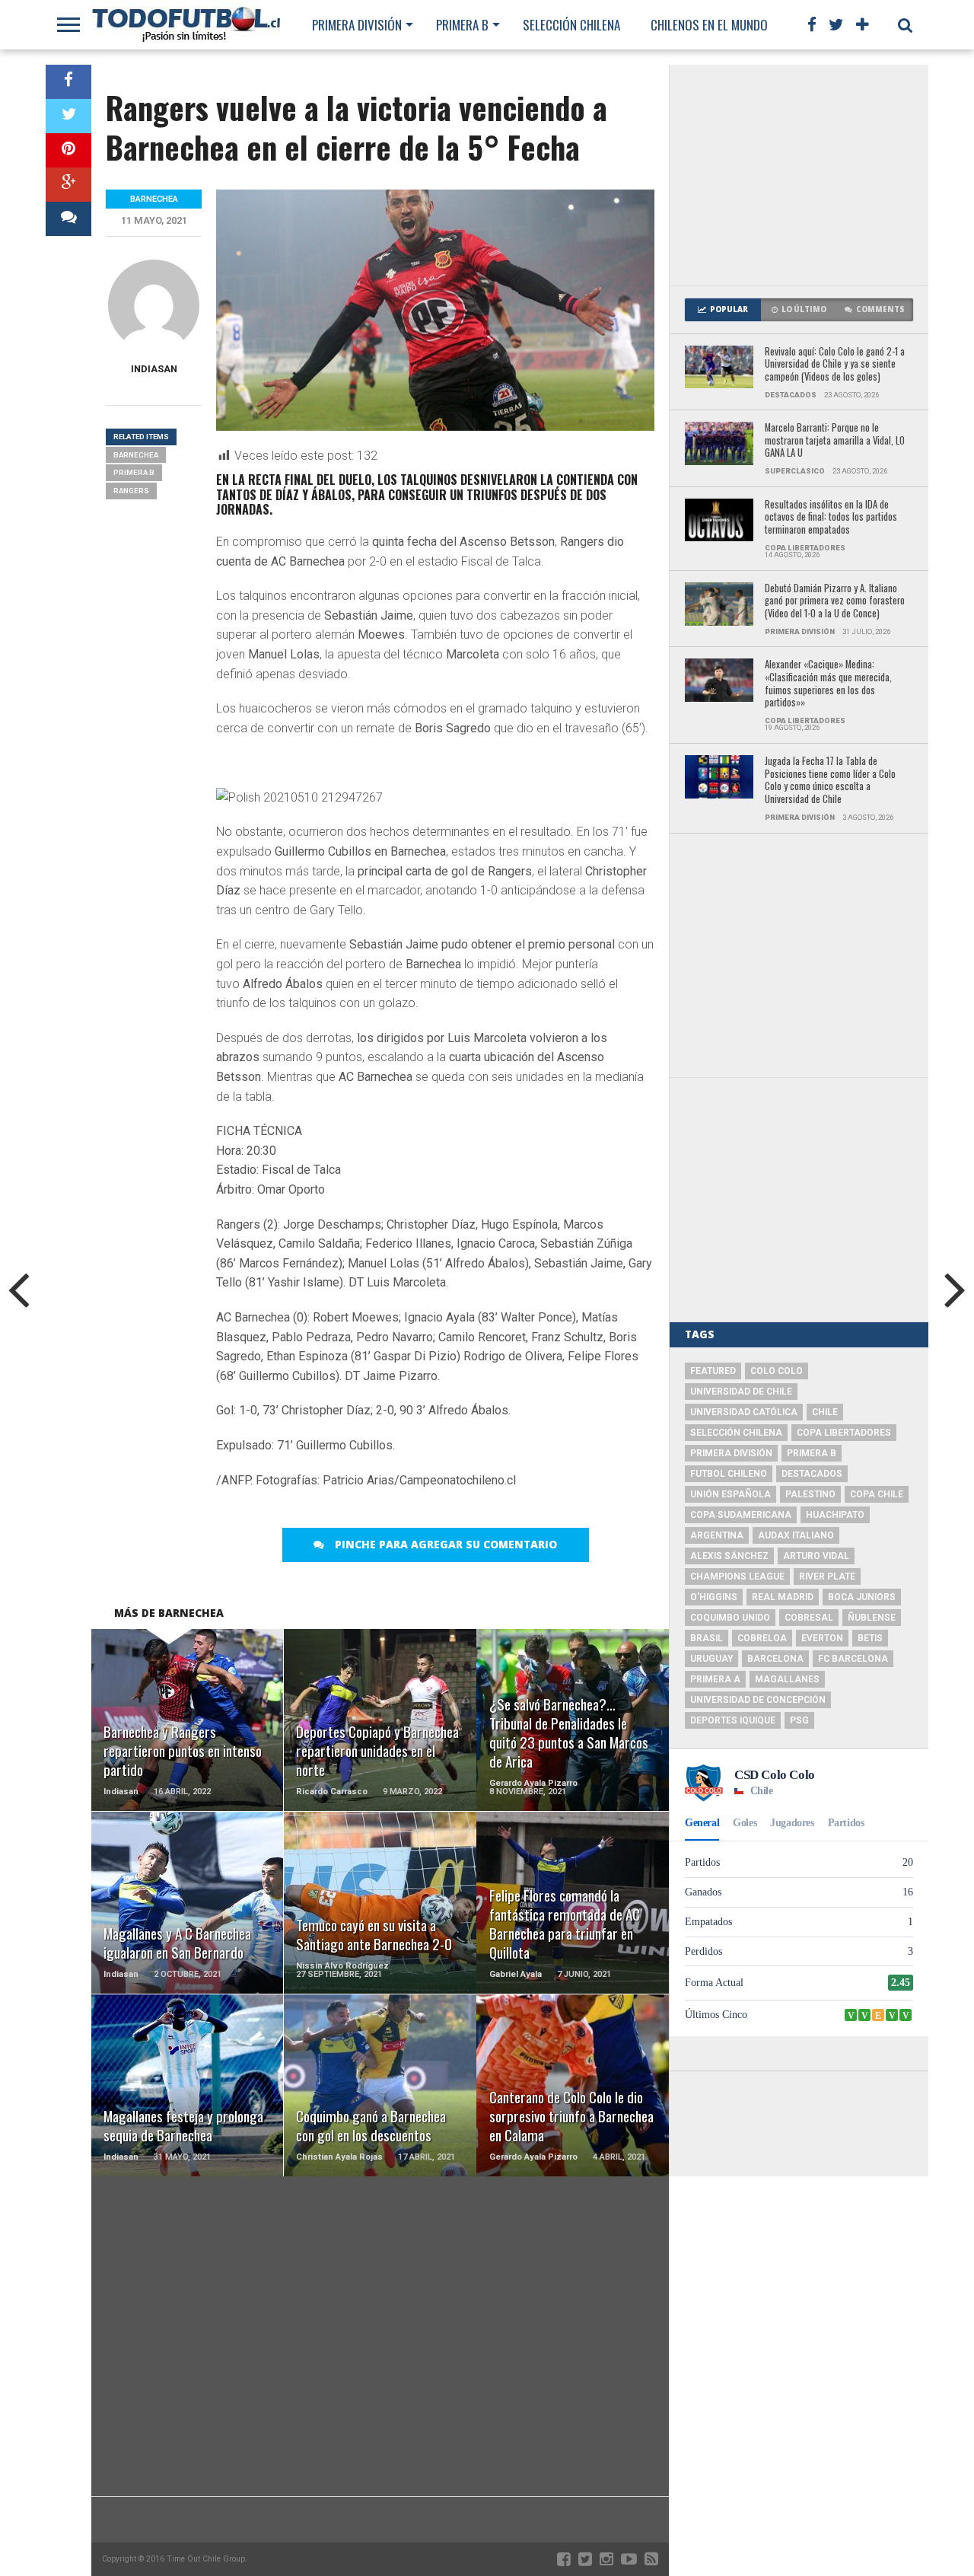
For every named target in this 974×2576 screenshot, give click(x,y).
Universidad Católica (744, 1412)
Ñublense (872, 1618)
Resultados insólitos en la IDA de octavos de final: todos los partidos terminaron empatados (831, 518)
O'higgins (714, 1597)
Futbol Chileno (729, 1474)
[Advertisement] (799, 175)
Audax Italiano (796, 1535)
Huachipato (835, 1515)
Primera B (462, 25)
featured (713, 1371)
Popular (729, 309)
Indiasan (154, 369)
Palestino (810, 1494)
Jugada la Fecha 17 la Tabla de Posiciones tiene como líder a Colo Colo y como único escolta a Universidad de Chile (830, 781)
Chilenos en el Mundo (709, 25)
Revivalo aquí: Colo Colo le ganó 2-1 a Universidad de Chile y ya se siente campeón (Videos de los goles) (835, 365)
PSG (799, 1720)
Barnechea (136, 455)
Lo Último (804, 309)
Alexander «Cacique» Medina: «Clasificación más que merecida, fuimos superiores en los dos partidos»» (828, 684)
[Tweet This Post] (68, 116)
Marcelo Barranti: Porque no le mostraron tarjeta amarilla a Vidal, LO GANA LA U (835, 441)
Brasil (707, 1638)
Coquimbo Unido (730, 1618)
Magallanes (787, 1679)
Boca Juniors (862, 1597)
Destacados (812, 1474)
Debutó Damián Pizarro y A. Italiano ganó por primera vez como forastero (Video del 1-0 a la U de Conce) (835, 601)
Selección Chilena (571, 25)
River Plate (827, 1577)
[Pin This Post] (68, 150)
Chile (825, 1412)
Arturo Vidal (816, 1556)
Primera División (357, 25)
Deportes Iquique (733, 1720)
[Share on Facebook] (68, 82)
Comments (880, 309)
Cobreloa (762, 1638)
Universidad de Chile (741, 1392)
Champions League (737, 1577)
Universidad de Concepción (758, 1700)
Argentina (717, 1535)
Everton (822, 1638)
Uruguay (711, 1659)
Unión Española (730, 1494)
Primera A (715, 1679)
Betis (870, 1638)
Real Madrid (783, 1597)
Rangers (131, 491)
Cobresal (809, 1618)
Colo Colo (777, 1371)
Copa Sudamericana (741, 1515)
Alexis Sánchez (729, 1556)
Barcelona (775, 1659)
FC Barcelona (853, 1659)
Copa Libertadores (844, 1433)
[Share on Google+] (68, 185)
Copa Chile (877, 1494)
